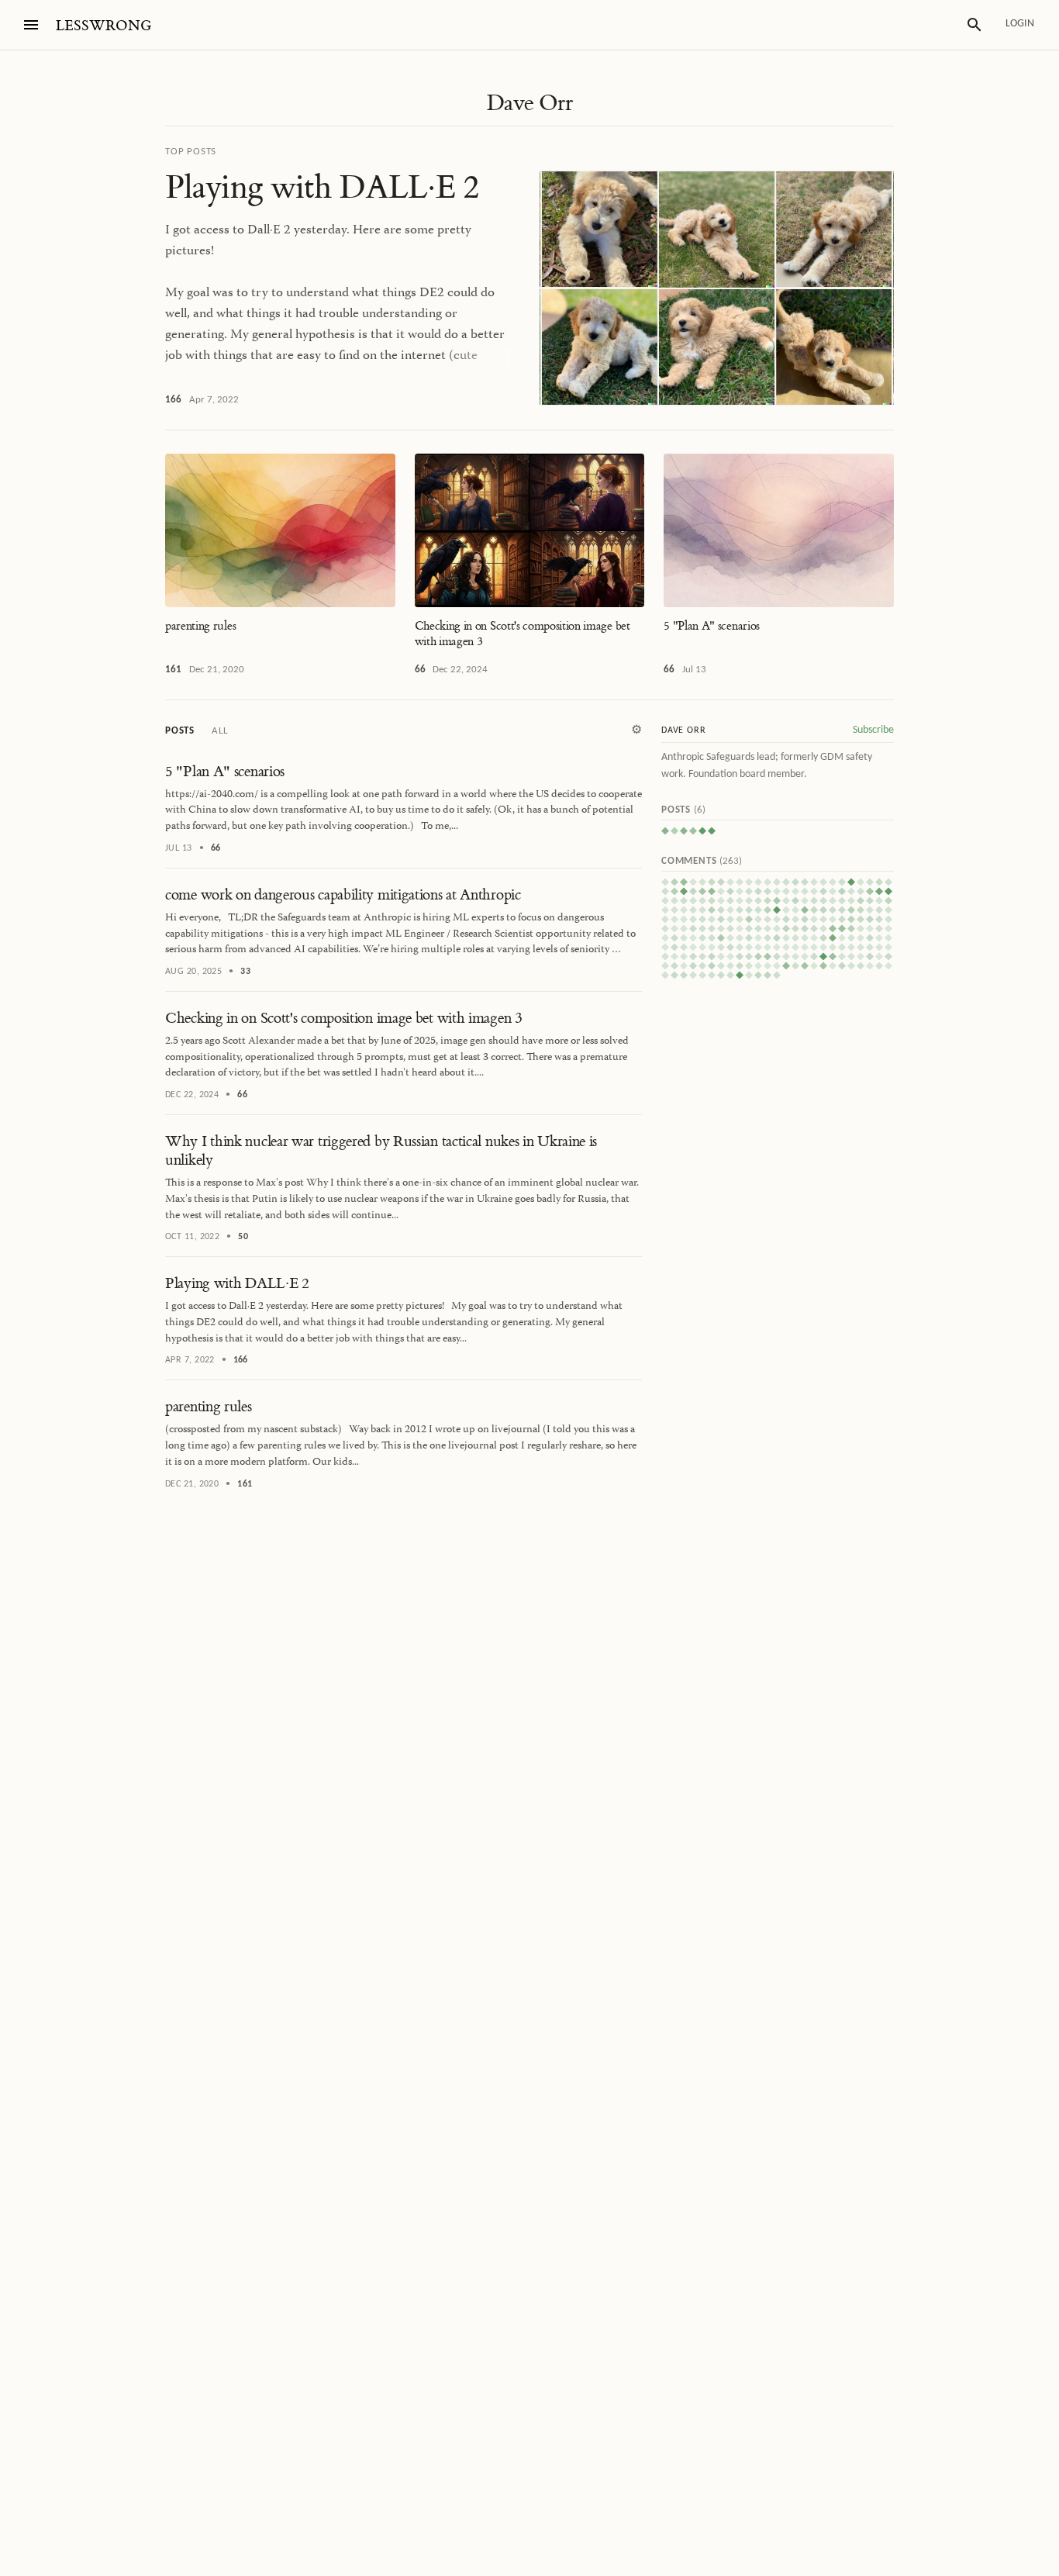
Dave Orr (529, 103)
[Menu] (31, 25)
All (219, 731)
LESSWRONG (103, 26)
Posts (180, 731)
